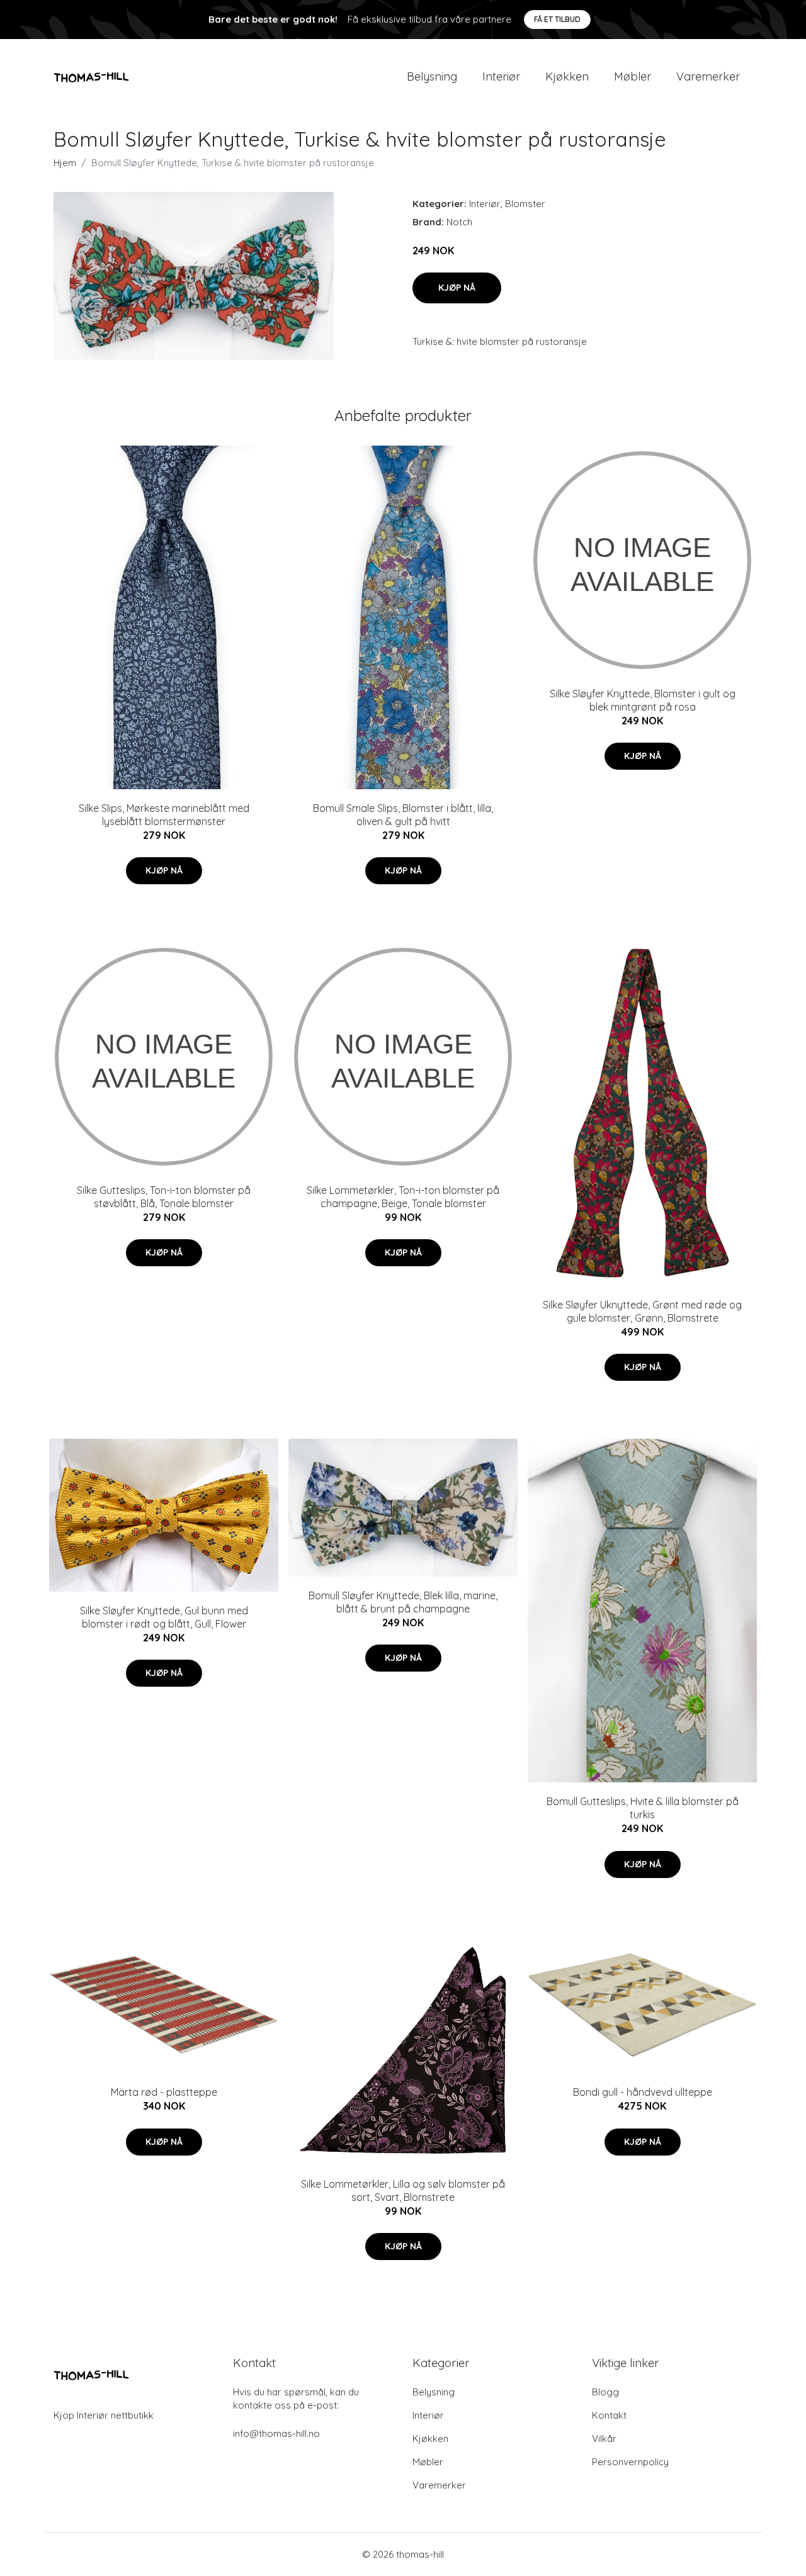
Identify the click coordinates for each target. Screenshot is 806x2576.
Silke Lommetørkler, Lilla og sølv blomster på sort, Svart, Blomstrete (403, 2191)
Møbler (633, 76)
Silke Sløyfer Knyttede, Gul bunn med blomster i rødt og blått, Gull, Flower (164, 1617)
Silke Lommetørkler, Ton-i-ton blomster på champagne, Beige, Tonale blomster (403, 1197)
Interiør (501, 76)
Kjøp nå (457, 288)
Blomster (525, 204)
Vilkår (604, 2438)
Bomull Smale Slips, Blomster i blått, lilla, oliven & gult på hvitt (403, 815)
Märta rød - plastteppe (164, 2092)
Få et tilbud (557, 19)
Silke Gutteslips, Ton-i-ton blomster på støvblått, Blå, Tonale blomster (164, 1197)
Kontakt (609, 2415)
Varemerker (708, 76)
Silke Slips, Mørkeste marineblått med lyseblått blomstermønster (164, 815)
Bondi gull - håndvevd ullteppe (643, 2092)
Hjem (65, 163)
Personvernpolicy (630, 2462)
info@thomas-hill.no (276, 2433)
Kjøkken (567, 76)
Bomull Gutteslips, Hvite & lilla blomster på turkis (643, 1808)
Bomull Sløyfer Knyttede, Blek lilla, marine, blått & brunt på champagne (403, 1602)
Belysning (432, 76)
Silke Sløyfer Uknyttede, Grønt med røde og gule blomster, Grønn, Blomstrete (642, 1311)
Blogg (605, 2392)
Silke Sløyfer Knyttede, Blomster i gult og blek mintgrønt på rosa (643, 700)
